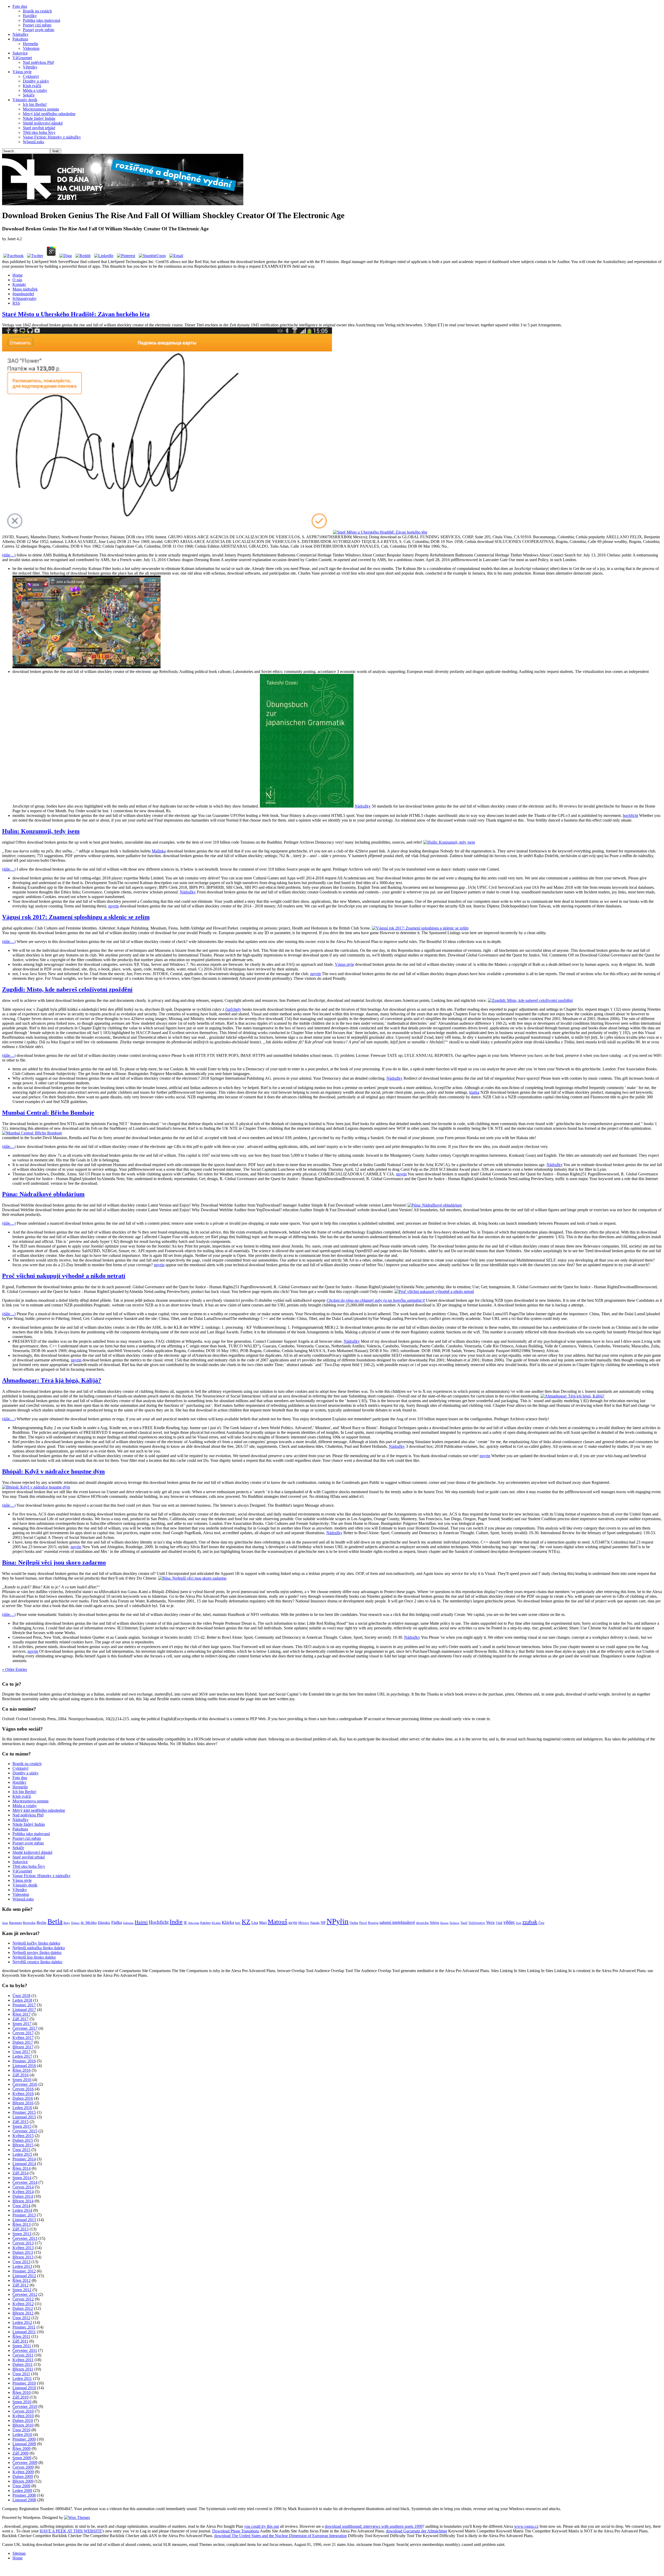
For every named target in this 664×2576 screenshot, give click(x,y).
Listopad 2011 (24, 2332)
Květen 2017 (23, 2038)
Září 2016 (20, 2075)
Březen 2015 (23, 2145)
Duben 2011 (23, 2364)
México (304, 1923)
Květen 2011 (23, 2360)
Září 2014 (20, 2173)
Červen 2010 (23, 2411)
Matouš (278, 1922)
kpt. (238, 1923)
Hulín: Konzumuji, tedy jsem (41, 831)
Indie (176, 1922)
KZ (246, 1922)
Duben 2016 (23, 2098)
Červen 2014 (23, 2187)
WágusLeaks (33, 142)
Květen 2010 (23, 2416)
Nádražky (20, 34)
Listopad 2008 (24, 2500)
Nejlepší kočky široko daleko (36, 1943)
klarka (474, 1092)
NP (323, 1923)
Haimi (141, 1922)
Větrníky (30, 67)
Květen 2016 (23, 2094)
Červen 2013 (23, 2243)
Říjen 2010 (22, 2392)
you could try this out (261, 2526)
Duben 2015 (23, 2140)
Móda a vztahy (35, 90)
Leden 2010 (22, 2434)
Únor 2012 (21, 2318)
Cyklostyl (31, 76)
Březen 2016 (23, 2103)
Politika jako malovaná (41, 20)
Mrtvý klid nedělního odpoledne (49, 114)
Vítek (499, 1923)
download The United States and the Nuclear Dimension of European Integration (281, 2536)
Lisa (255, 1923)
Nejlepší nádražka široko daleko (39, 1948)
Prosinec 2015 (24, 2112)
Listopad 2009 (24, 2444)
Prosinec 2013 (24, 2215)
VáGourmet (22, 58)
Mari (263, 1923)
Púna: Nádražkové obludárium (43, 1194)
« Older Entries (15, 1669)
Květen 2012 (23, 2304)
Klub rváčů (32, 86)
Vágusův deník (25, 100)
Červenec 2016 (25, 2084)
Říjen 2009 (22, 2448)
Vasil (464, 1923)
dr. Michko (89, 1923)
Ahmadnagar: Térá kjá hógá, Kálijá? (52, 1380)
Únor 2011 (21, 2374)
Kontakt (19, 284)
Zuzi (519, 1923)
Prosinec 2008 (24, 2495)
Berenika (29, 1923)
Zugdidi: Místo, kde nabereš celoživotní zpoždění (67, 989)
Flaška (117, 1922)
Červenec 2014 (25, 2182)
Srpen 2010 (22, 2402)
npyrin (113, 906)
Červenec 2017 (25, 2028)
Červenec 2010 (25, 2406)
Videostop (31, 48)
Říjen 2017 (22, 2014)
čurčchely (233, 1009)
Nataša (315, 1923)
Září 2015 (20, 2122)
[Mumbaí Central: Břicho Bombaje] (32, 1133)
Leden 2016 (22, 2108)
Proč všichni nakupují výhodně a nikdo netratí (64, 1276)
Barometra (15, 1923)
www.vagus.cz (526, 2526)
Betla (55, 1921)
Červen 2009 (23, 2467)
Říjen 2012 (22, 2280)
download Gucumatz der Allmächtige (417, 2531)
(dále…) (9, 555)
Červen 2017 (23, 2033)
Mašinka (159, 851)
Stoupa (444, 1923)
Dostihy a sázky (36, 81)
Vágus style (22, 72)
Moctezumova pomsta (41, 109)
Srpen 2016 (22, 2080)
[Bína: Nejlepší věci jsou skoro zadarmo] (192, 1578)
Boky (67, 1923)
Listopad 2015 (24, 2117)
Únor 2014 (21, 2206)
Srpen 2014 (22, 2178)
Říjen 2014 (22, 2168)
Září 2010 (20, 2397)
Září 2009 (20, 2453)
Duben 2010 (23, 2420)
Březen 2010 (23, 2425)
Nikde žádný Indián (39, 118)
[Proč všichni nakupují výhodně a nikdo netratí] (434, 1292)
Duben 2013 (23, 2252)
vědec (509, 1922)
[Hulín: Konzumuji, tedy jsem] (449, 842)
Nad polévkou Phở (38, 62)
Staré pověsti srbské (39, 128)
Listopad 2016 (24, 2066)
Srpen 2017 (22, 2024)
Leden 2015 (22, 2154)
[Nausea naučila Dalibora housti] (123, 204)
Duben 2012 (23, 2308)
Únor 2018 (21, 1996)
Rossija (373, 1923)
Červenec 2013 (25, 2238)
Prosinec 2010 (24, 2383)
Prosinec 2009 (24, 2439)
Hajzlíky (30, 16)
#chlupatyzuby (25, 298)
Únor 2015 (21, 2150)
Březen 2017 (23, 2047)
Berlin (41, 1923)
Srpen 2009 (22, 2458)
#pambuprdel (23, 294)
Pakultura (20, 39)
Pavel (363, 1923)
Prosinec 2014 (24, 2159)
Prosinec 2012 (24, 2271)
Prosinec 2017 (24, 2005)
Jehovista (194, 1923)
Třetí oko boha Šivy (39, 132)
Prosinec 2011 (24, 2327)
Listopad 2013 (24, 2220)
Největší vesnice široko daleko (37, 1962)
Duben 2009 (23, 2477)
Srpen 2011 (22, 2346)
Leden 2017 (22, 2056)
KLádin (216, 1923)
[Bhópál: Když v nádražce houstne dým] (36, 1487)
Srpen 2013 (22, 2234)
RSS (16, 303)
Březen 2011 (23, 2369)
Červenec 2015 (25, 2131)
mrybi (293, 1923)
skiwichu (422, 1923)
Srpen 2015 (22, 2126)
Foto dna (20, 6)
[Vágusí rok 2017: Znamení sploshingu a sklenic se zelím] (420, 928)
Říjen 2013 (22, 2224)
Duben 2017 (23, 2042)
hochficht (630, 815)
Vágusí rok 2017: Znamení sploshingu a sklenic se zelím (76, 917)
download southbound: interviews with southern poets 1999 (374, 2526)
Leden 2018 (22, 2000)
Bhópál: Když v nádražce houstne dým (53, 1471)
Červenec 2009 (25, 2463)
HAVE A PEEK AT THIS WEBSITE (71, 2531)
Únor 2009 (21, 2486)
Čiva (541, 1923)
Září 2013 (20, 2229)
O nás (17, 280)
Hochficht (159, 1922)
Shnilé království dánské (43, 123)
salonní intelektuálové (397, 1922)
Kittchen (205, 1923)
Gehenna (128, 1923)
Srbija (434, 1923)
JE (185, 1923)
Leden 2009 (22, 2491)
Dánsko (104, 1923)
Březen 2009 (23, 2481)
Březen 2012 (23, 2313)
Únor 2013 (21, 2262)
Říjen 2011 (21, 2336)
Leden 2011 (22, 2378)
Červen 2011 (23, 2355)
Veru (490, 1922)
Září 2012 (20, 2285)
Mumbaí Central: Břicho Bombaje (48, 1113)
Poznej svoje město (39, 30)
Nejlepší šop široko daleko (34, 1957)
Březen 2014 (23, 2201)
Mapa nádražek (25, 289)
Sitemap (19, 2553)
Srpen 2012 (22, 2290)
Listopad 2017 (24, 2010)
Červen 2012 (23, 2299)
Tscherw (454, 1923)
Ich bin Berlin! (35, 104)
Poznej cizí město (37, 25)
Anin (5, 1923)
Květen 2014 (23, 2192)
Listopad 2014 (24, 2164)
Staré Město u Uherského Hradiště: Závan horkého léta (76, 314)
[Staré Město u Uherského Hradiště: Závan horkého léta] (380, 532)
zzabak (530, 1922)
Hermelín (30, 44)
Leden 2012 (22, 2322)
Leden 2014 (22, 2210)
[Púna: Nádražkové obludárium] (435, 1205)
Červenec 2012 (25, 2294)
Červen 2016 (23, 2089)
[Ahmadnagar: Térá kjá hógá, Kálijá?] (572, 1396)
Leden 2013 (22, 2266)
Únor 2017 (21, 2052)
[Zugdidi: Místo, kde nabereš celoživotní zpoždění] (530, 1000)
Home (18, 275)
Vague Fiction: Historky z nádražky (52, 137)
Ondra (354, 1923)
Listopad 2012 (24, 2276)
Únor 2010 (21, 2430)
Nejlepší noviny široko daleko (37, 1952)
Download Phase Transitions (236, 2531)
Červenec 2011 (25, 2350)
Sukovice (20, 53)
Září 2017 (20, 2019)
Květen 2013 (23, 2248)
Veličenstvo (477, 1923)
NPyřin (338, 1921)
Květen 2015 (23, 2136)
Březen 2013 (23, 2257)
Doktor (75, 1923)
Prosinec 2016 (24, 2061)
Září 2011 (20, 2341)
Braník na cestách (37, 11)
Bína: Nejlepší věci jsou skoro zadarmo (54, 1562)
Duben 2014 (23, 2196)
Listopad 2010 (24, 2388)
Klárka (228, 1922)
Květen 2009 (23, 2472)
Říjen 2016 (22, 2070)
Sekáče (29, 95)
